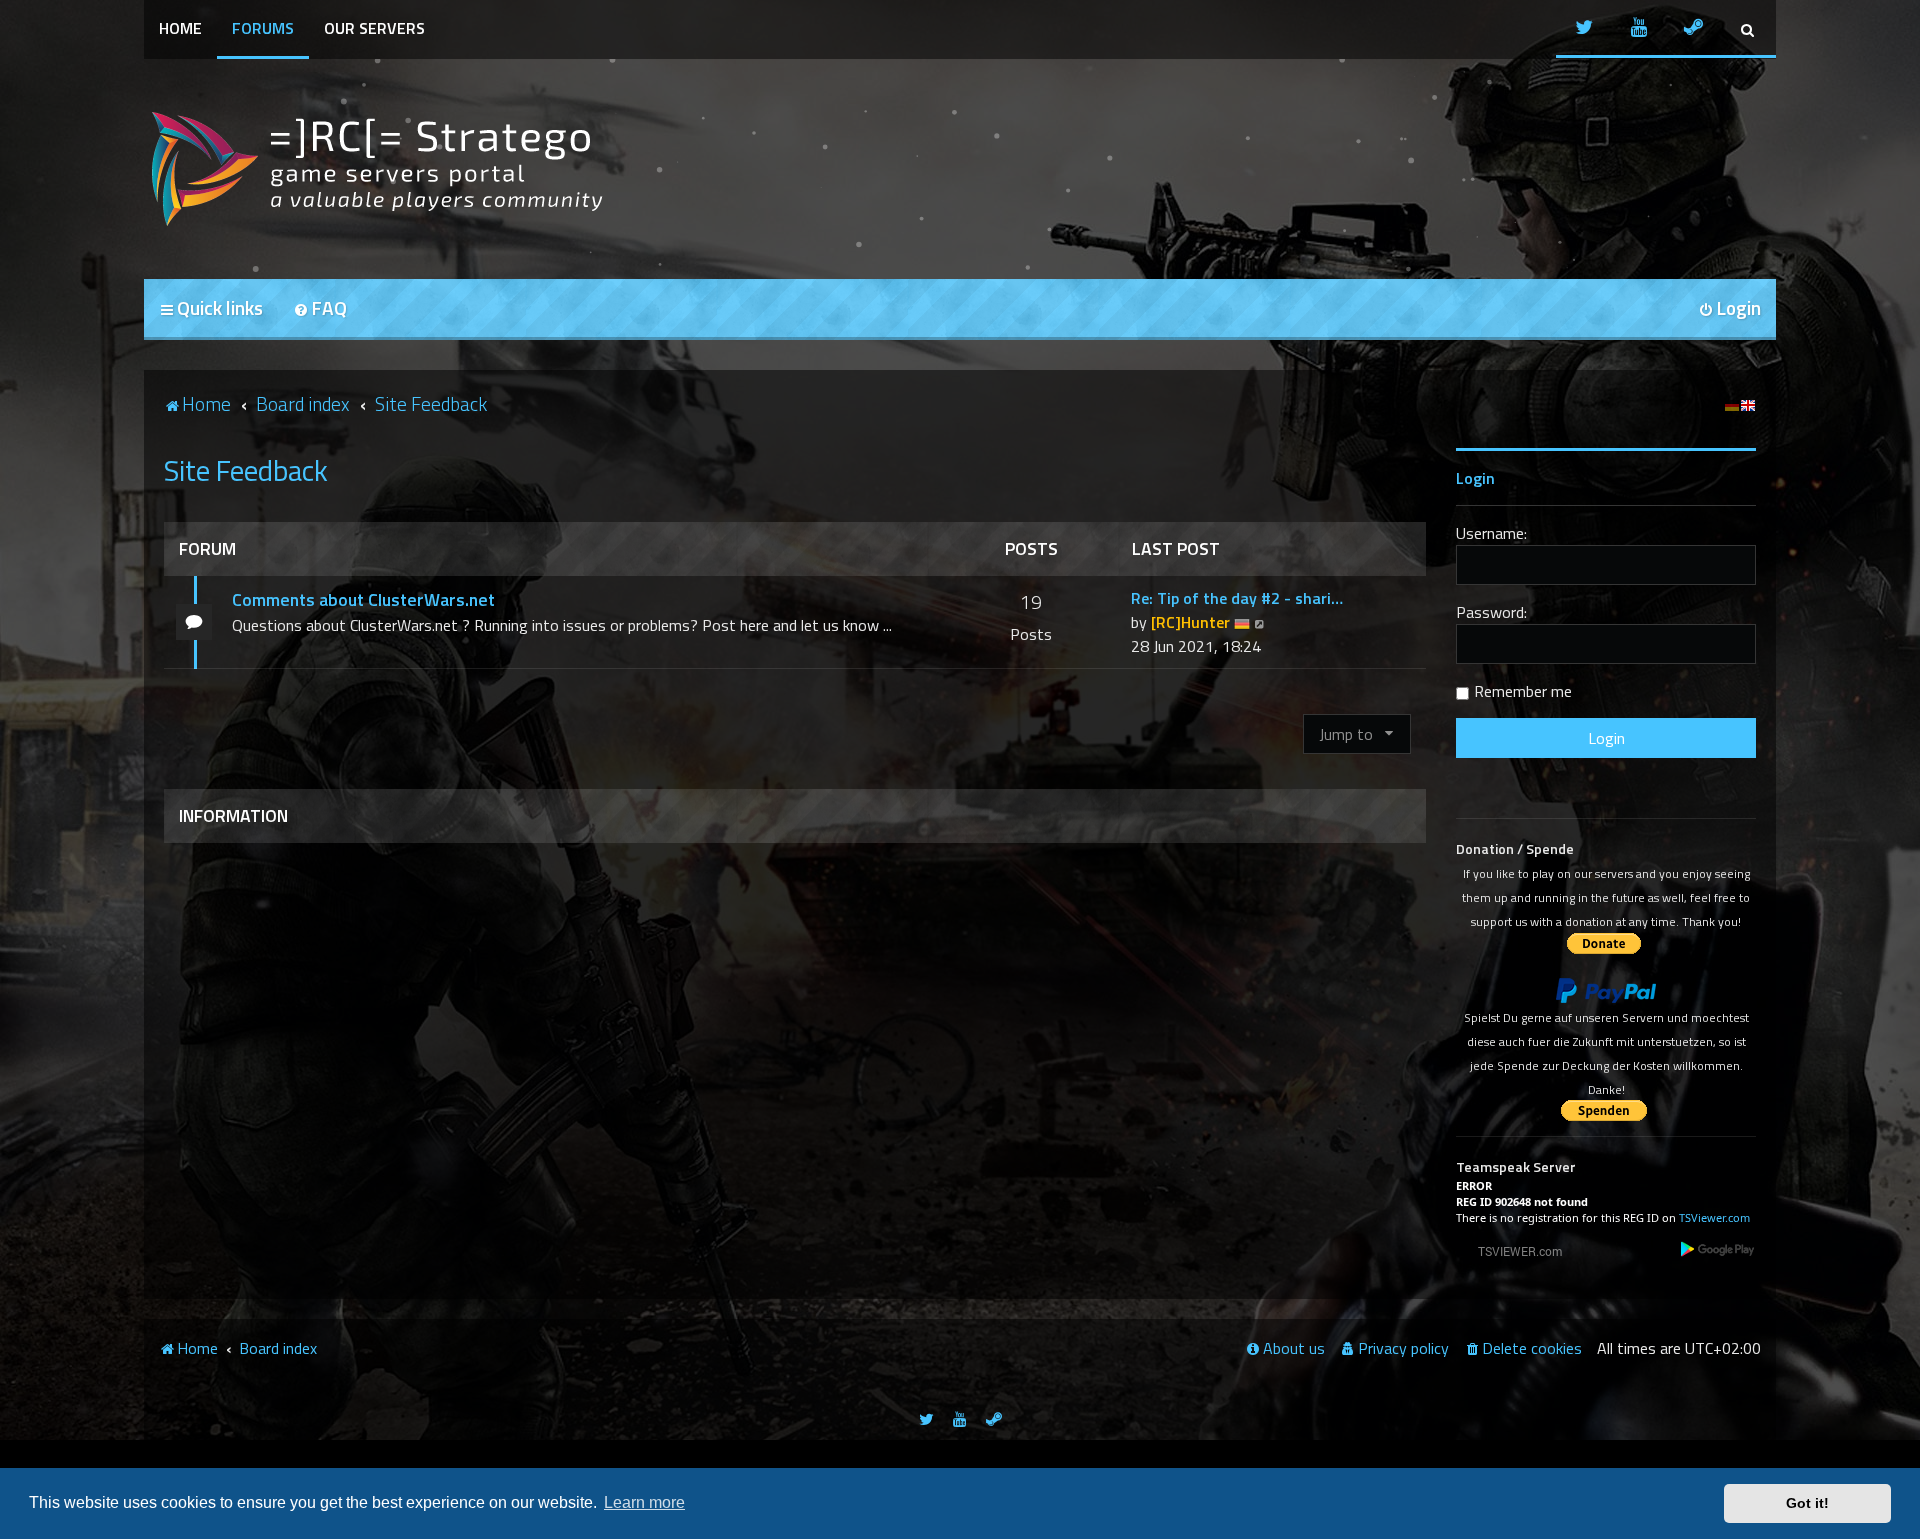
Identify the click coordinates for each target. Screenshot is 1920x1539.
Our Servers (374, 28)
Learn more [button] (644, 1502)
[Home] (374, 169)
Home (180, 28)
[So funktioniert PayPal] (1606, 991)
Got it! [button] (1807, 1503)
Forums (263, 28)
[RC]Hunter (1190, 622)
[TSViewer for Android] (1718, 1248)
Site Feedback (246, 470)
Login (1475, 478)
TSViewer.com (1714, 1217)
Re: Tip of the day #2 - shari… (1237, 598)
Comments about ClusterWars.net (363, 599)
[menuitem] (320, 309)
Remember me (1523, 691)
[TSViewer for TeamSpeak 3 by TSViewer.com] (1512, 1250)
